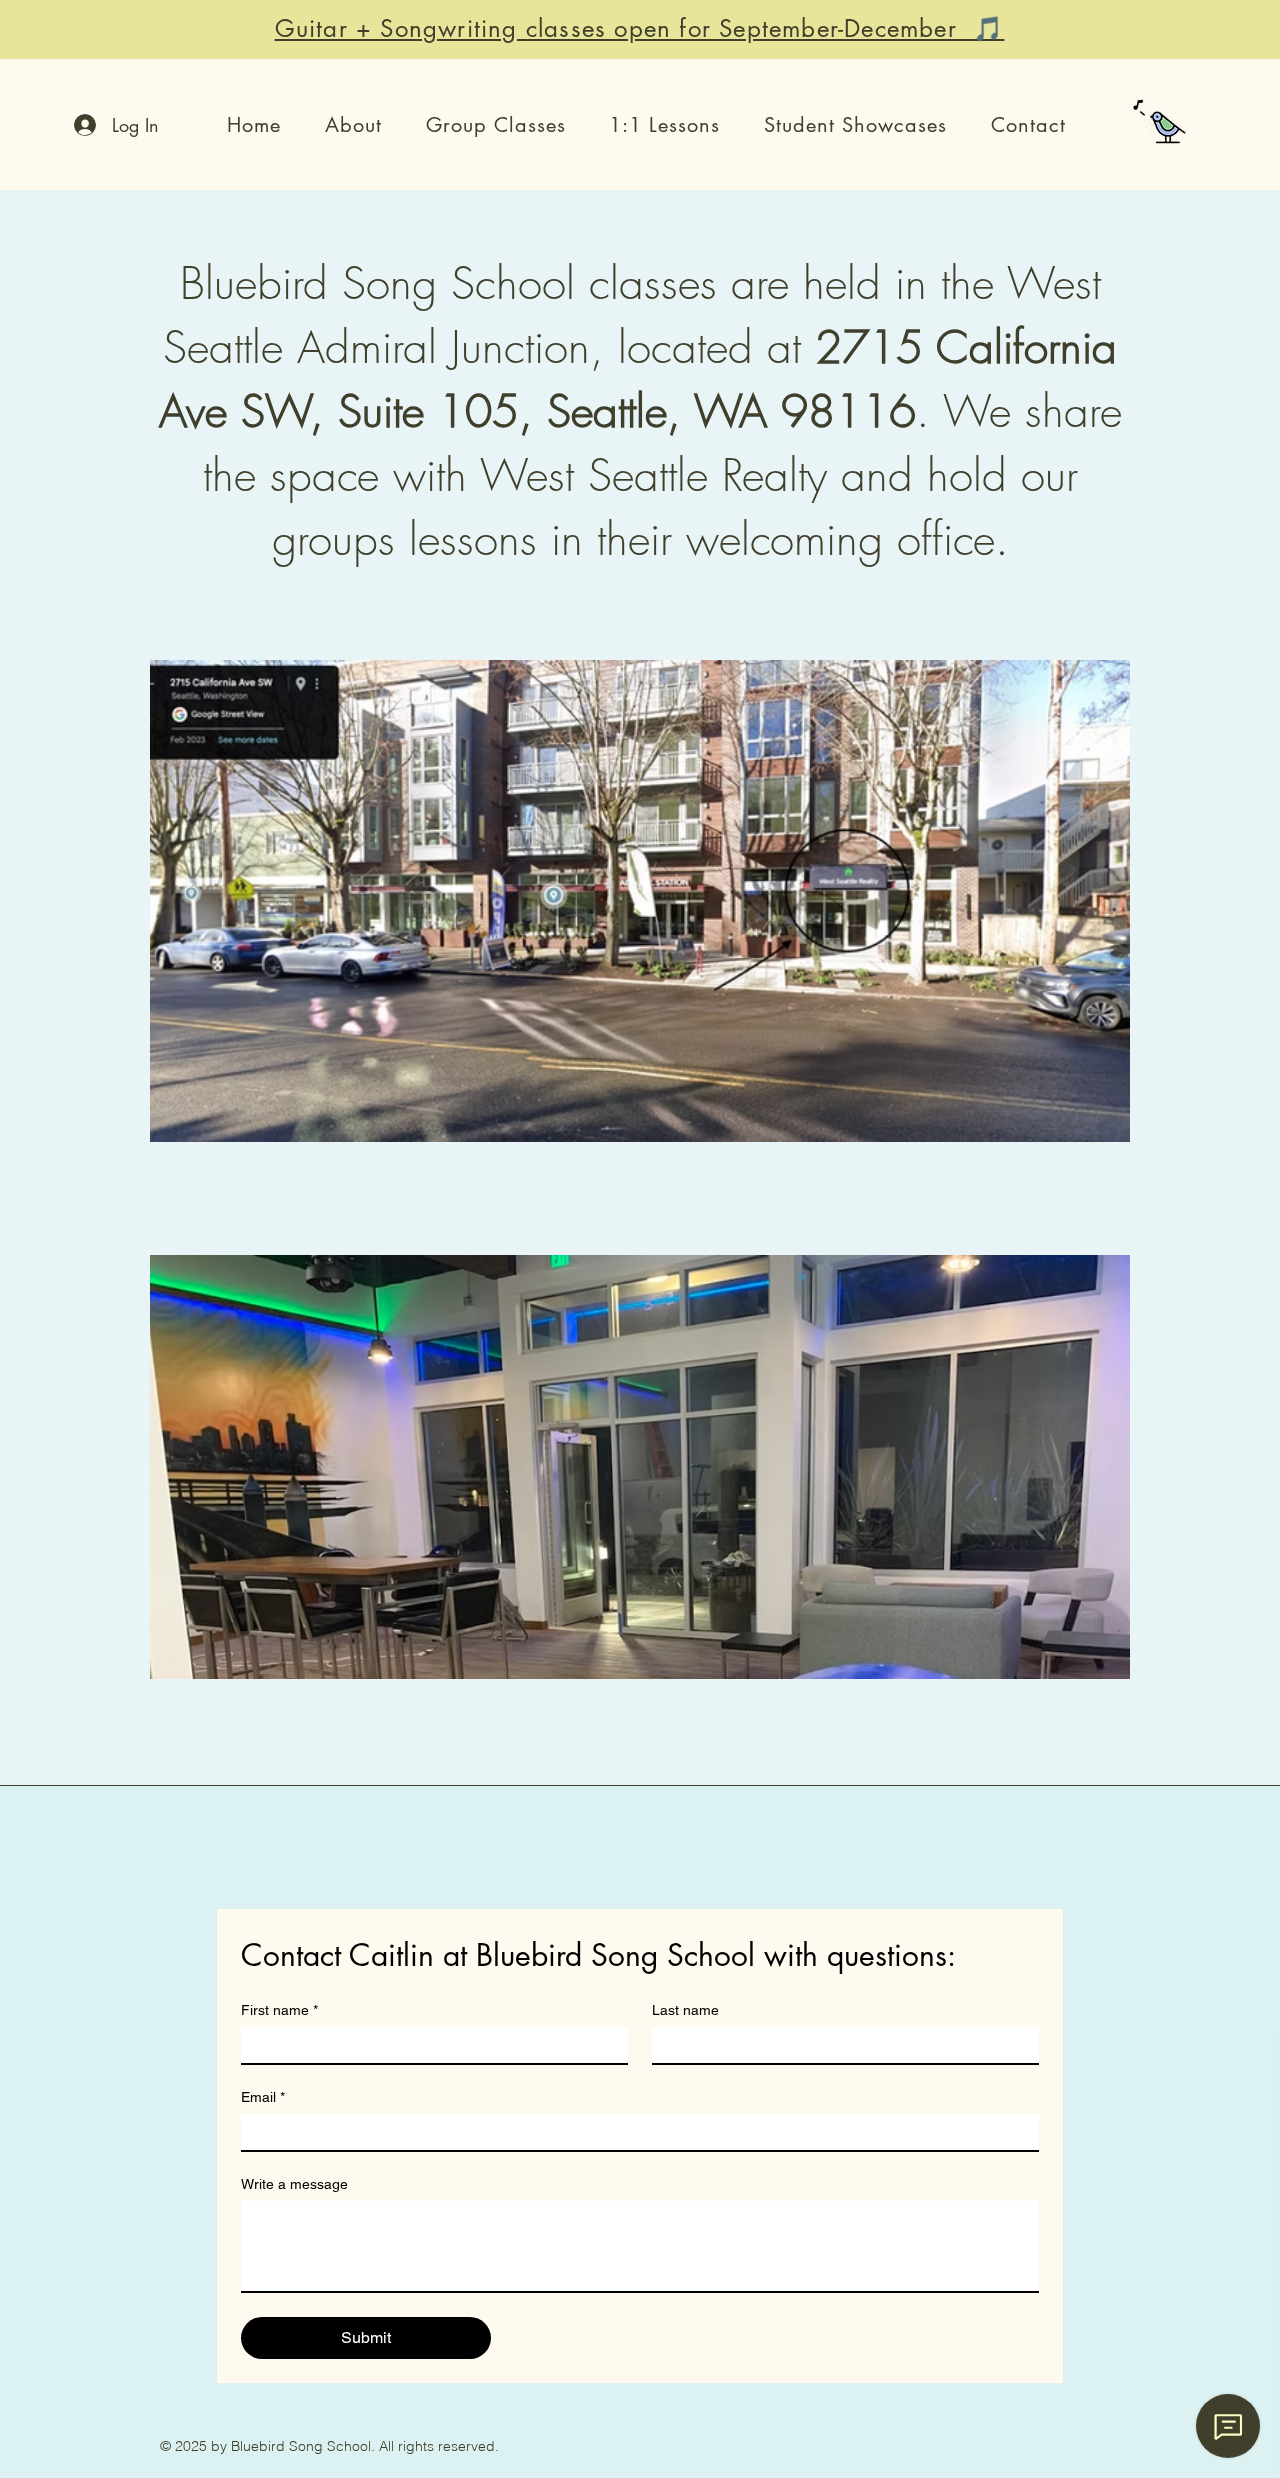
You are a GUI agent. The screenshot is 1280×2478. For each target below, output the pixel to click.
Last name (685, 2010)
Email (263, 2097)
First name (279, 2010)
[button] (353, 125)
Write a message (294, 2184)
